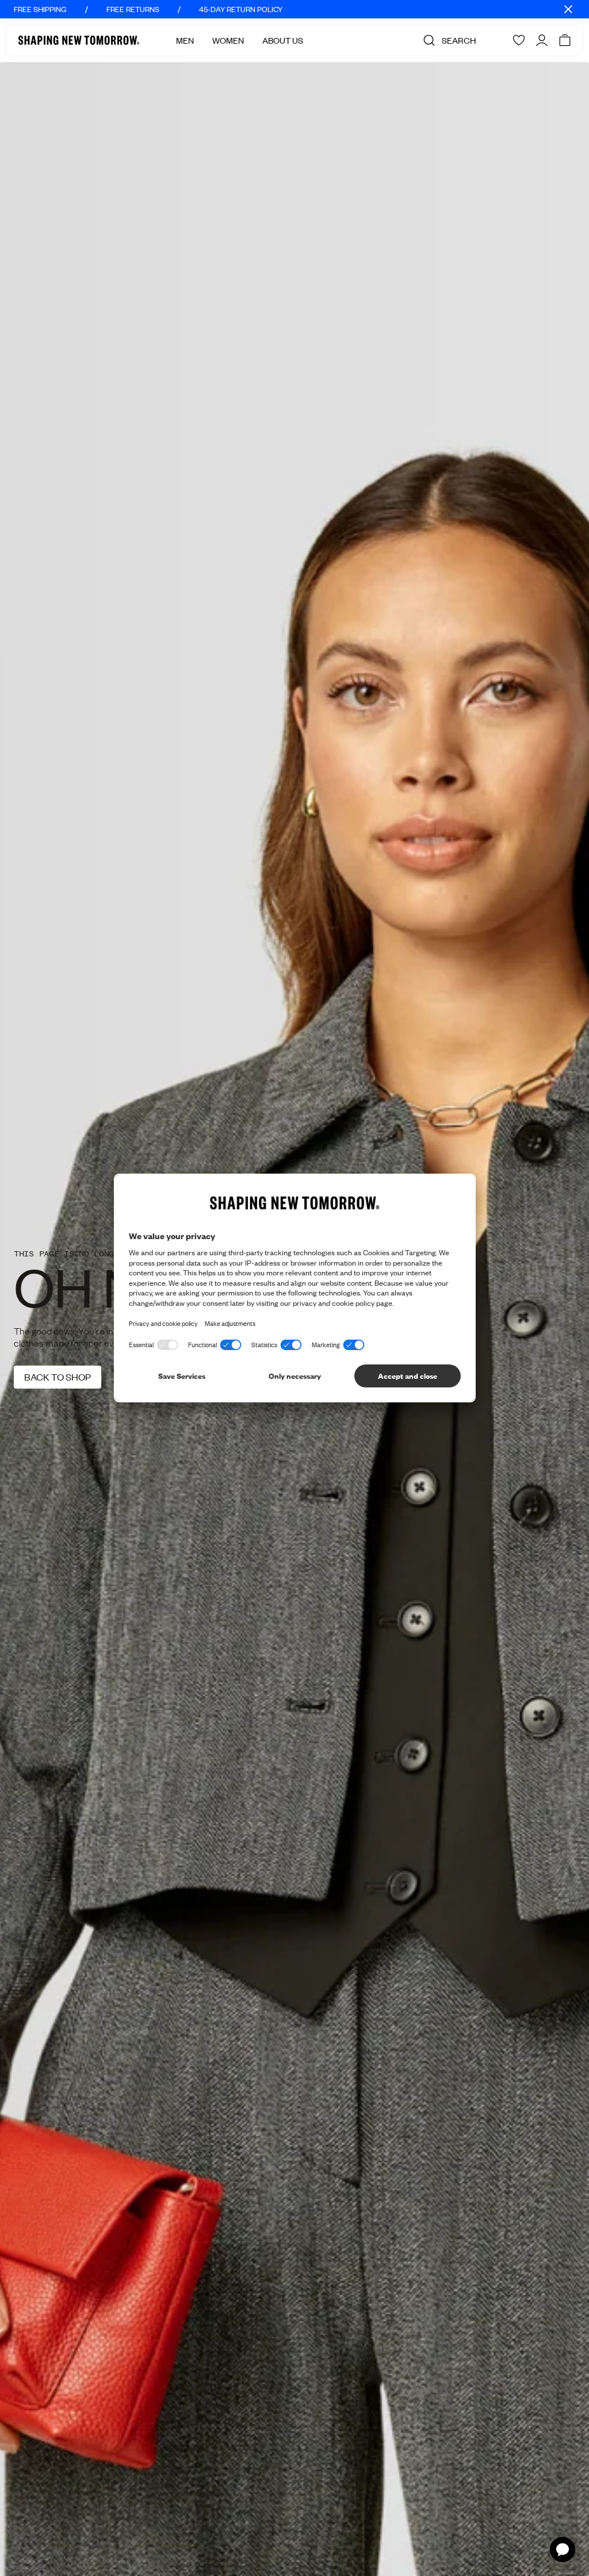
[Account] (542, 40)
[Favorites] (519, 40)
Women (228, 40)
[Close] (568, 9)
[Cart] (565, 40)
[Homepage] (79, 40)
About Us (283, 40)
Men (185, 40)
